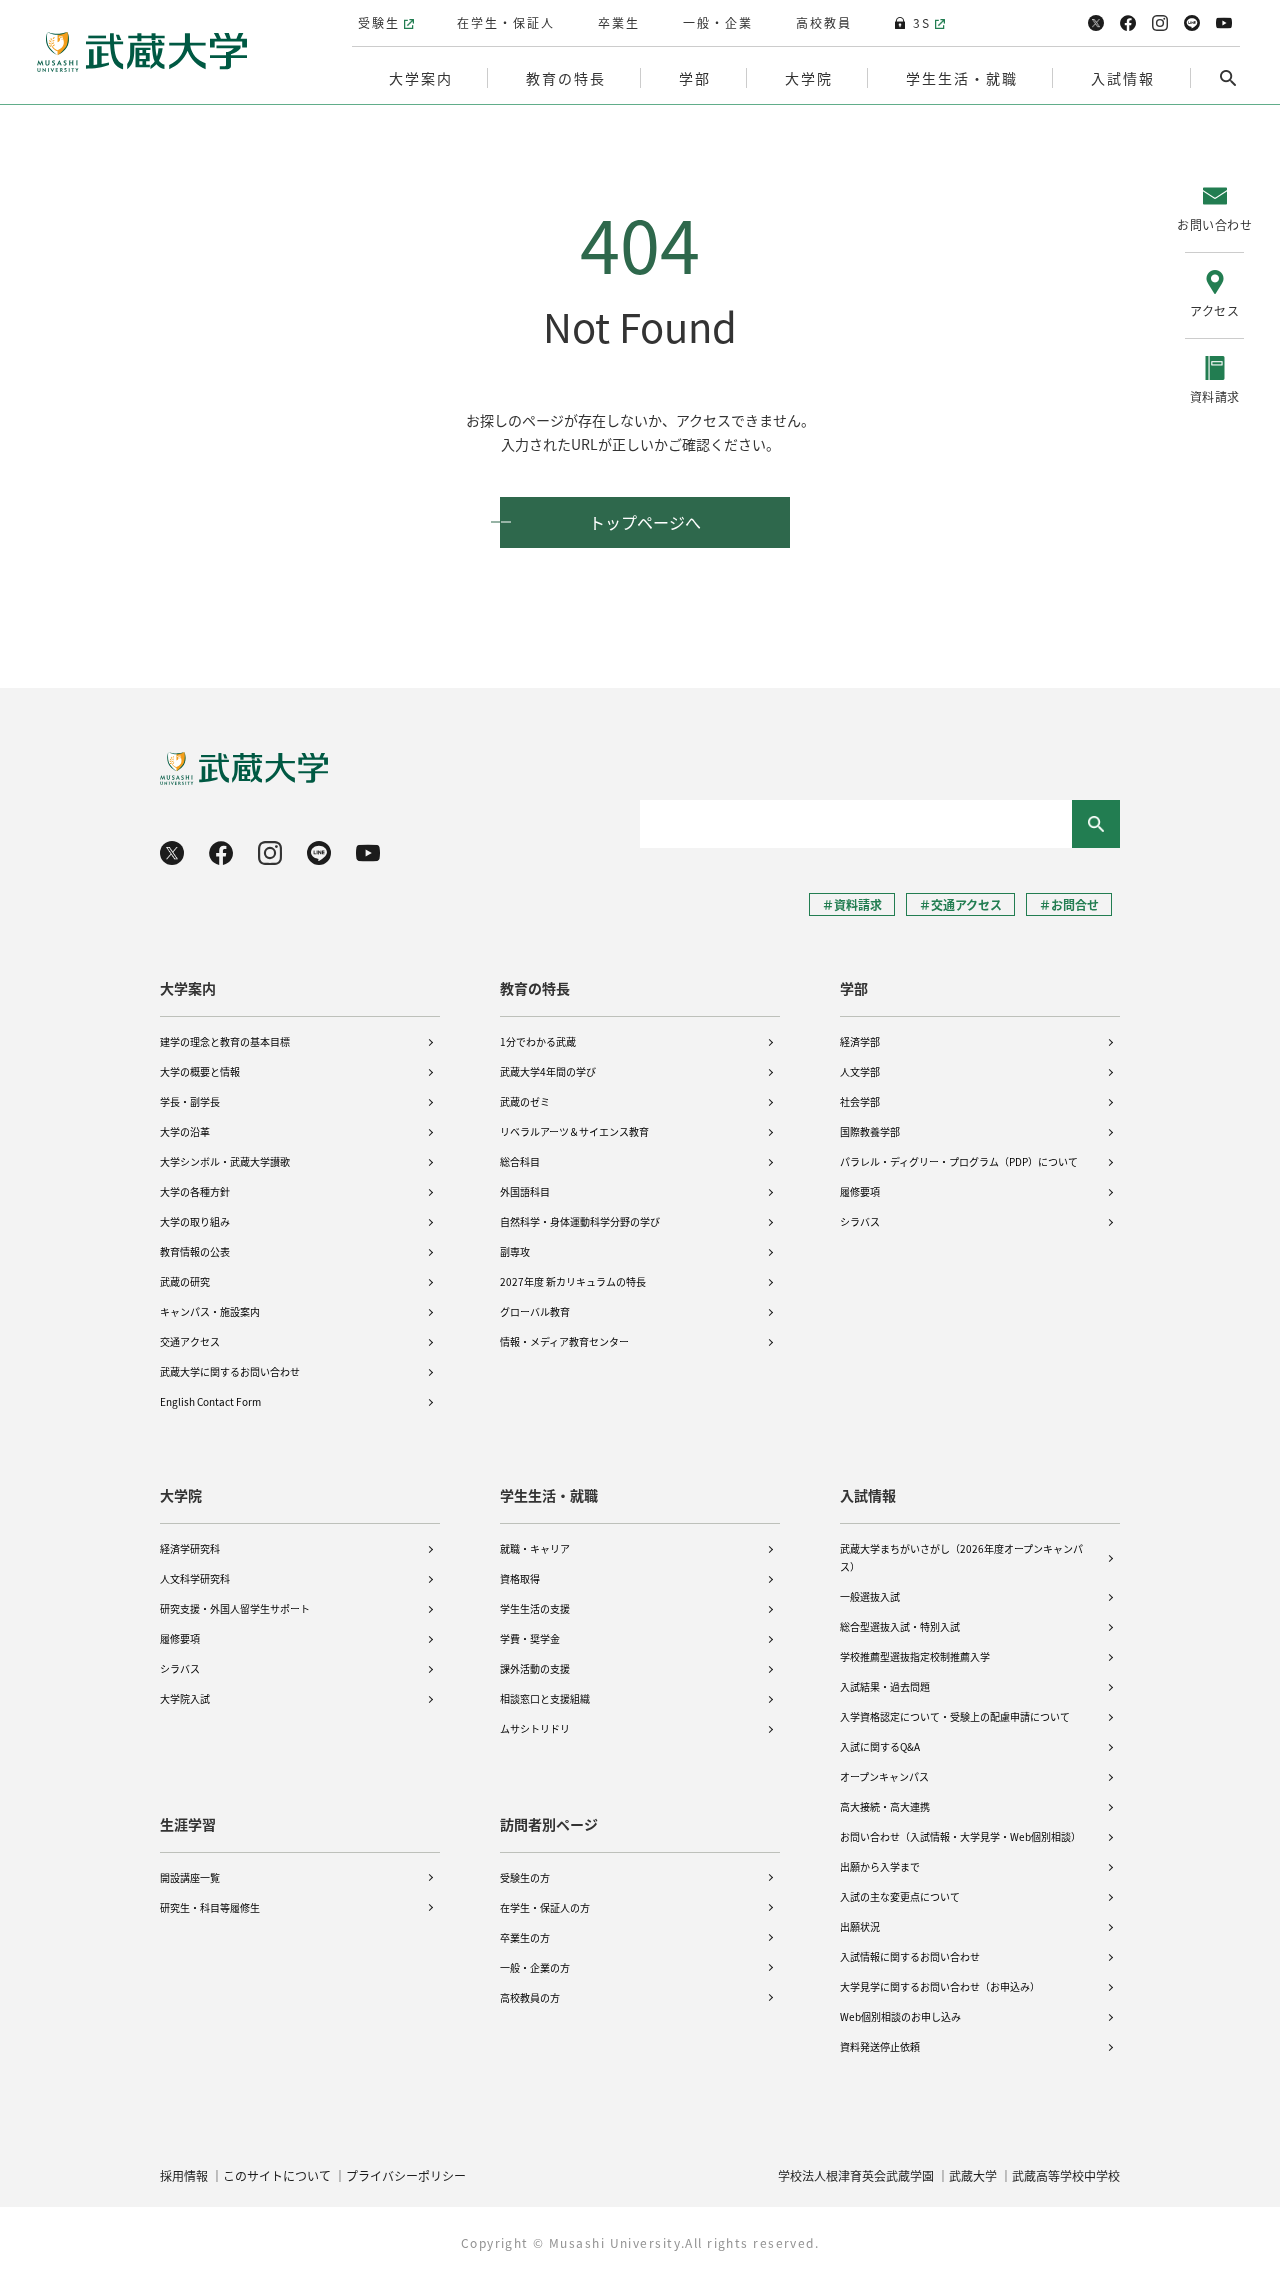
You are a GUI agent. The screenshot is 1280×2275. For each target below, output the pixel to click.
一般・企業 (718, 22)
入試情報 (868, 1495)
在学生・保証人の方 (545, 1907)
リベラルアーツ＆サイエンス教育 (574, 1131)
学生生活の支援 (535, 1608)
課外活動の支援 (535, 1668)
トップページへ (645, 522)
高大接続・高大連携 (885, 1806)
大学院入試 (185, 1698)
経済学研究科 (190, 1548)
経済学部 (860, 1041)
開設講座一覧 (190, 1877)
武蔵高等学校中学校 (1066, 2175)
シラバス (860, 1221)
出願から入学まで (880, 1866)
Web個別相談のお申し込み (900, 2016)
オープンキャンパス (884, 1776)
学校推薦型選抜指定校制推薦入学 (915, 1656)
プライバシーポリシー (406, 2175)
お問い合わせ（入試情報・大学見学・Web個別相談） (960, 1836)
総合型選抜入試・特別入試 (900, 1626)
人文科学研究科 (195, 1578)
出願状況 (860, 1926)
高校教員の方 (530, 1997)
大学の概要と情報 (200, 1071)
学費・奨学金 (530, 1638)
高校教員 (824, 22)
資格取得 (520, 1578)
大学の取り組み (195, 1221)
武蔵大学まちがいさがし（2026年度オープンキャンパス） (961, 1557)
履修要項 (860, 1191)
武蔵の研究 (185, 1281)
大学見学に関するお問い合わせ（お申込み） (940, 1986)
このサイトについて (277, 2175)
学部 (854, 988)
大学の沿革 (185, 1131)
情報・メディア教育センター (564, 1341)
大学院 (181, 1495)
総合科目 (520, 1161)
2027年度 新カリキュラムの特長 (573, 1281)
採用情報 (184, 2175)
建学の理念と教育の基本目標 (225, 1041)
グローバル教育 (535, 1311)
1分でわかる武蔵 (538, 1041)
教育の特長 (535, 988)
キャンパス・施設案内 (210, 1311)
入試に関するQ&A (880, 1746)
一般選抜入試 (870, 1596)
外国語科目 (525, 1191)
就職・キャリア (535, 1548)
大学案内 (188, 988)
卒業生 (619, 22)
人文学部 (860, 1071)
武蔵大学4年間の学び (548, 1071)
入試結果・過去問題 (885, 1686)
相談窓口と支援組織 (545, 1698)
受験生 (379, 22)
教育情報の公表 (195, 1251)
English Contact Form (210, 1401)
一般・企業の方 (535, 1967)
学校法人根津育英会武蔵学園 (856, 2175)
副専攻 (515, 1251)
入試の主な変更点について (900, 1896)
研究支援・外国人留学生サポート (235, 1608)
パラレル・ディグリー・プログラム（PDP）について (959, 1161)
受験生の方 (525, 1877)
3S (922, 22)
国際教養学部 (870, 1131)
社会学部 (860, 1101)
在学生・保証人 (506, 22)
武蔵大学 (973, 2175)
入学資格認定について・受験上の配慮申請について (955, 1716)
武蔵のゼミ (525, 1101)
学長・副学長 (190, 1101)
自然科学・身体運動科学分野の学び (580, 1221)
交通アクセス (190, 1341)
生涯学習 (188, 1824)
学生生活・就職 (549, 1495)
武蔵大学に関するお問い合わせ (230, 1371)
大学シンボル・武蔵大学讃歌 (225, 1161)
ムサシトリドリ (535, 1728)
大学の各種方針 (195, 1191)
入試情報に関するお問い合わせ (910, 1956)
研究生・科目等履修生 (210, 1907)
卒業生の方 (525, 1937)
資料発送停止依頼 (880, 2046)
